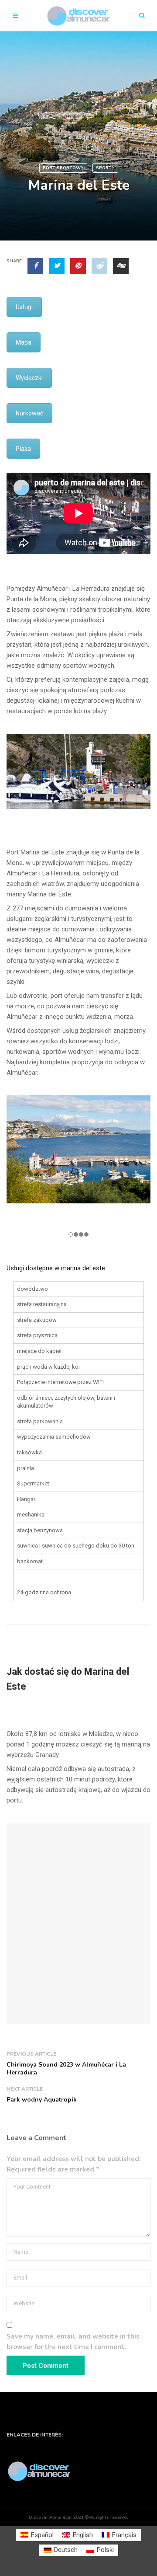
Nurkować (29, 413)
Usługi (24, 307)
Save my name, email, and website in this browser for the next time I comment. (73, 2342)
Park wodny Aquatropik (42, 2100)
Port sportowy (63, 168)
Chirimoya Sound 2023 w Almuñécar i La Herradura (66, 2069)
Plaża (23, 449)
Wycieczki (29, 378)
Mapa (24, 342)
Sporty (105, 168)
